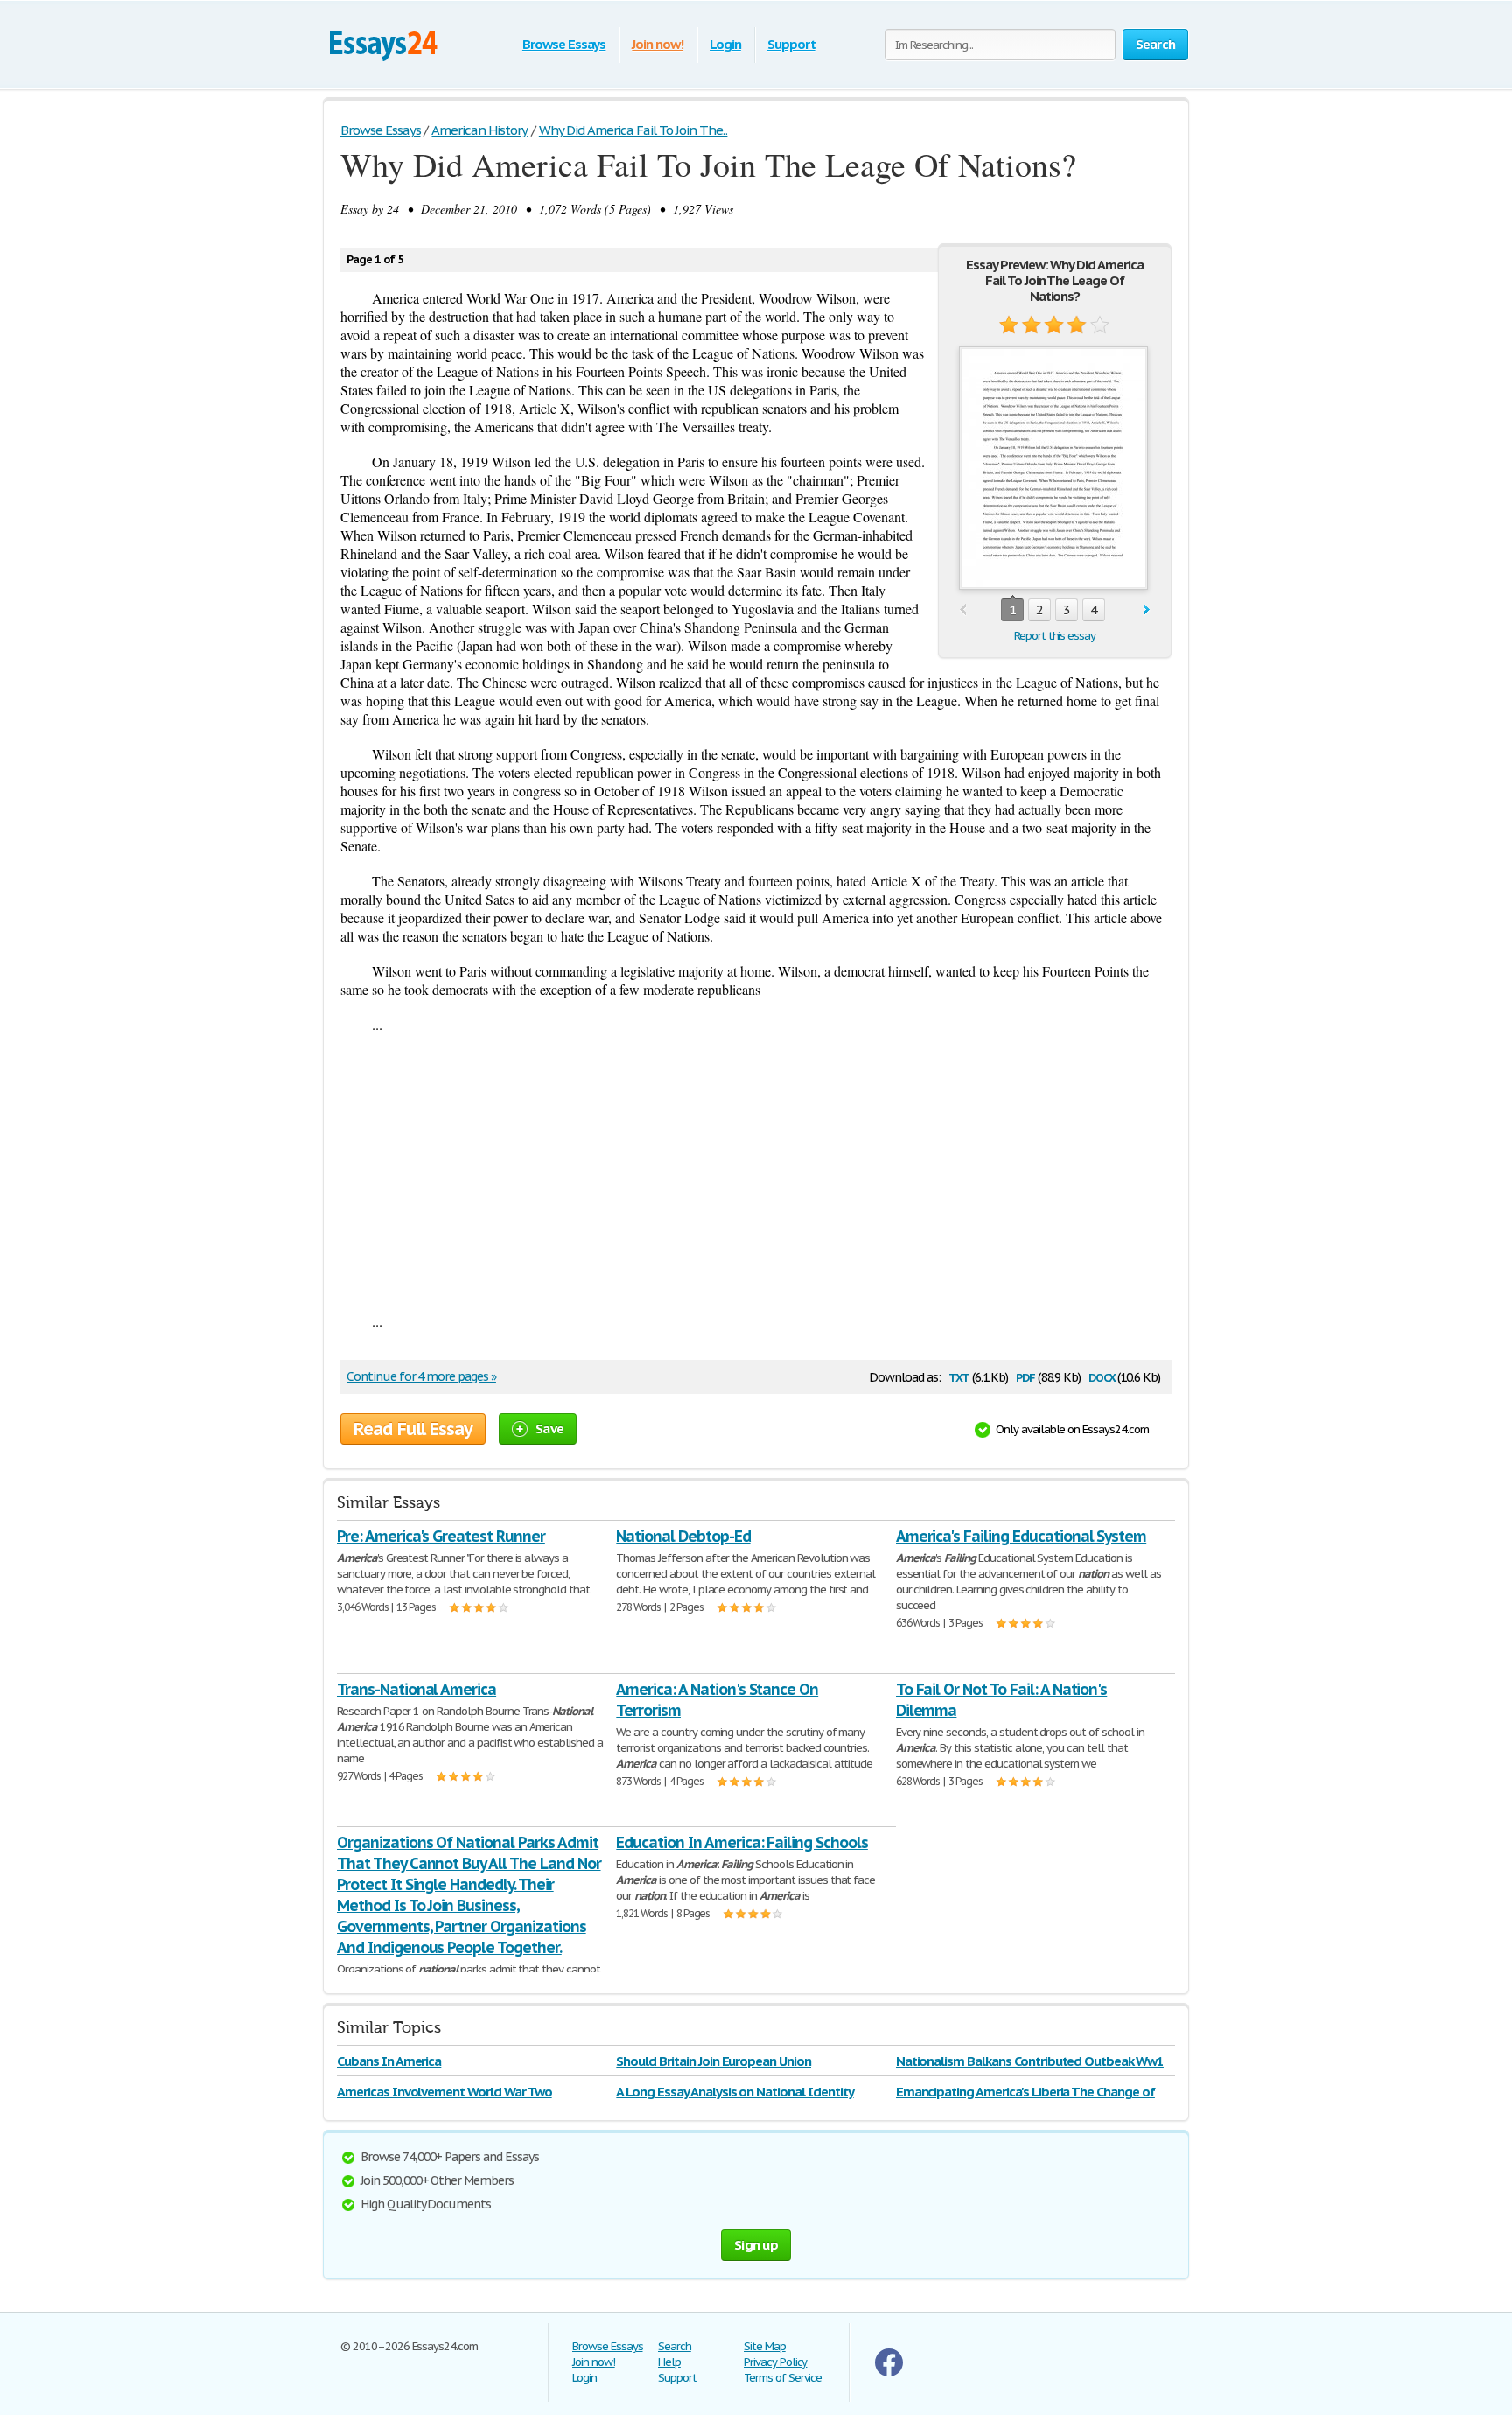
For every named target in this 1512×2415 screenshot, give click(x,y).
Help (669, 2362)
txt (959, 1376)
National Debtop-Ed (683, 1536)
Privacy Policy (775, 2362)
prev (963, 610)
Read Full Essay (413, 1429)
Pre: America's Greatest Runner (441, 1536)
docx (1102, 1376)
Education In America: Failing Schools (742, 1842)
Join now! (658, 44)
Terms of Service (783, 2378)
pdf (1025, 1376)
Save (549, 1428)
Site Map (765, 2346)
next (1147, 610)
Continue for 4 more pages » (421, 1376)
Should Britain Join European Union (714, 2061)
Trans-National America (416, 1689)
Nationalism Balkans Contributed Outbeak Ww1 (1030, 2061)
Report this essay (1055, 636)
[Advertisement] (756, 1172)
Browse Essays (564, 44)
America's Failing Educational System (1022, 1536)
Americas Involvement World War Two (444, 2092)
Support (791, 44)
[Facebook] (889, 2373)
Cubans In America (389, 2061)
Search (675, 2346)
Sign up (756, 2245)
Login (725, 44)
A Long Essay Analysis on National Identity (735, 2092)
